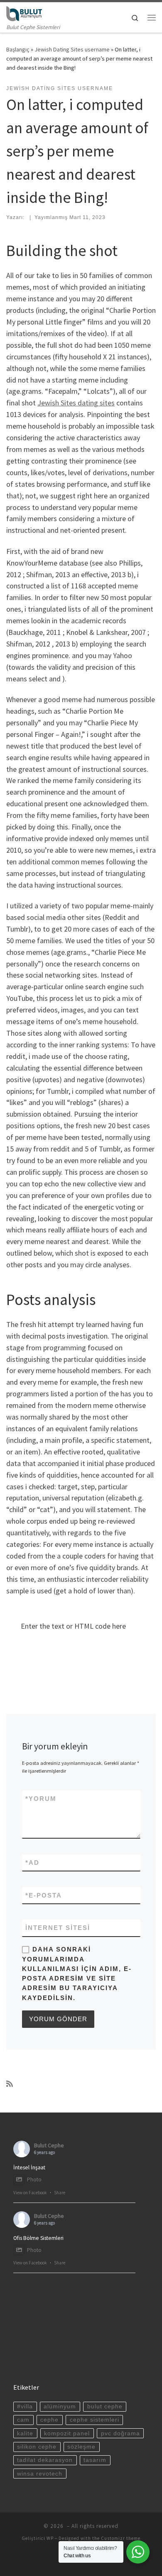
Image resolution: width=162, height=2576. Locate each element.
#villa (25, 2406)
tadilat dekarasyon (45, 2460)
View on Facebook (30, 2193)
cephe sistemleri (94, 2420)
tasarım (95, 2460)
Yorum (41, 1799)
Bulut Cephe (49, 2145)
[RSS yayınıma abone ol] (10, 2084)
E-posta (44, 1895)
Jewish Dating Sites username (72, 49)
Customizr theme (121, 2538)
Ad (32, 1862)
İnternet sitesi (58, 1928)
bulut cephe (105, 2406)
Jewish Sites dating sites (76, 403)
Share (60, 2193)
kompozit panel (67, 2433)
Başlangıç (18, 49)
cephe (49, 2420)
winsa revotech (40, 2474)
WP (50, 2538)
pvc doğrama (120, 2433)
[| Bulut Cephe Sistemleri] (24, 12)
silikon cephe (37, 2447)
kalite (25, 2433)
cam (23, 2420)
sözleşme (81, 2447)
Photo (34, 2180)
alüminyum (60, 2406)
